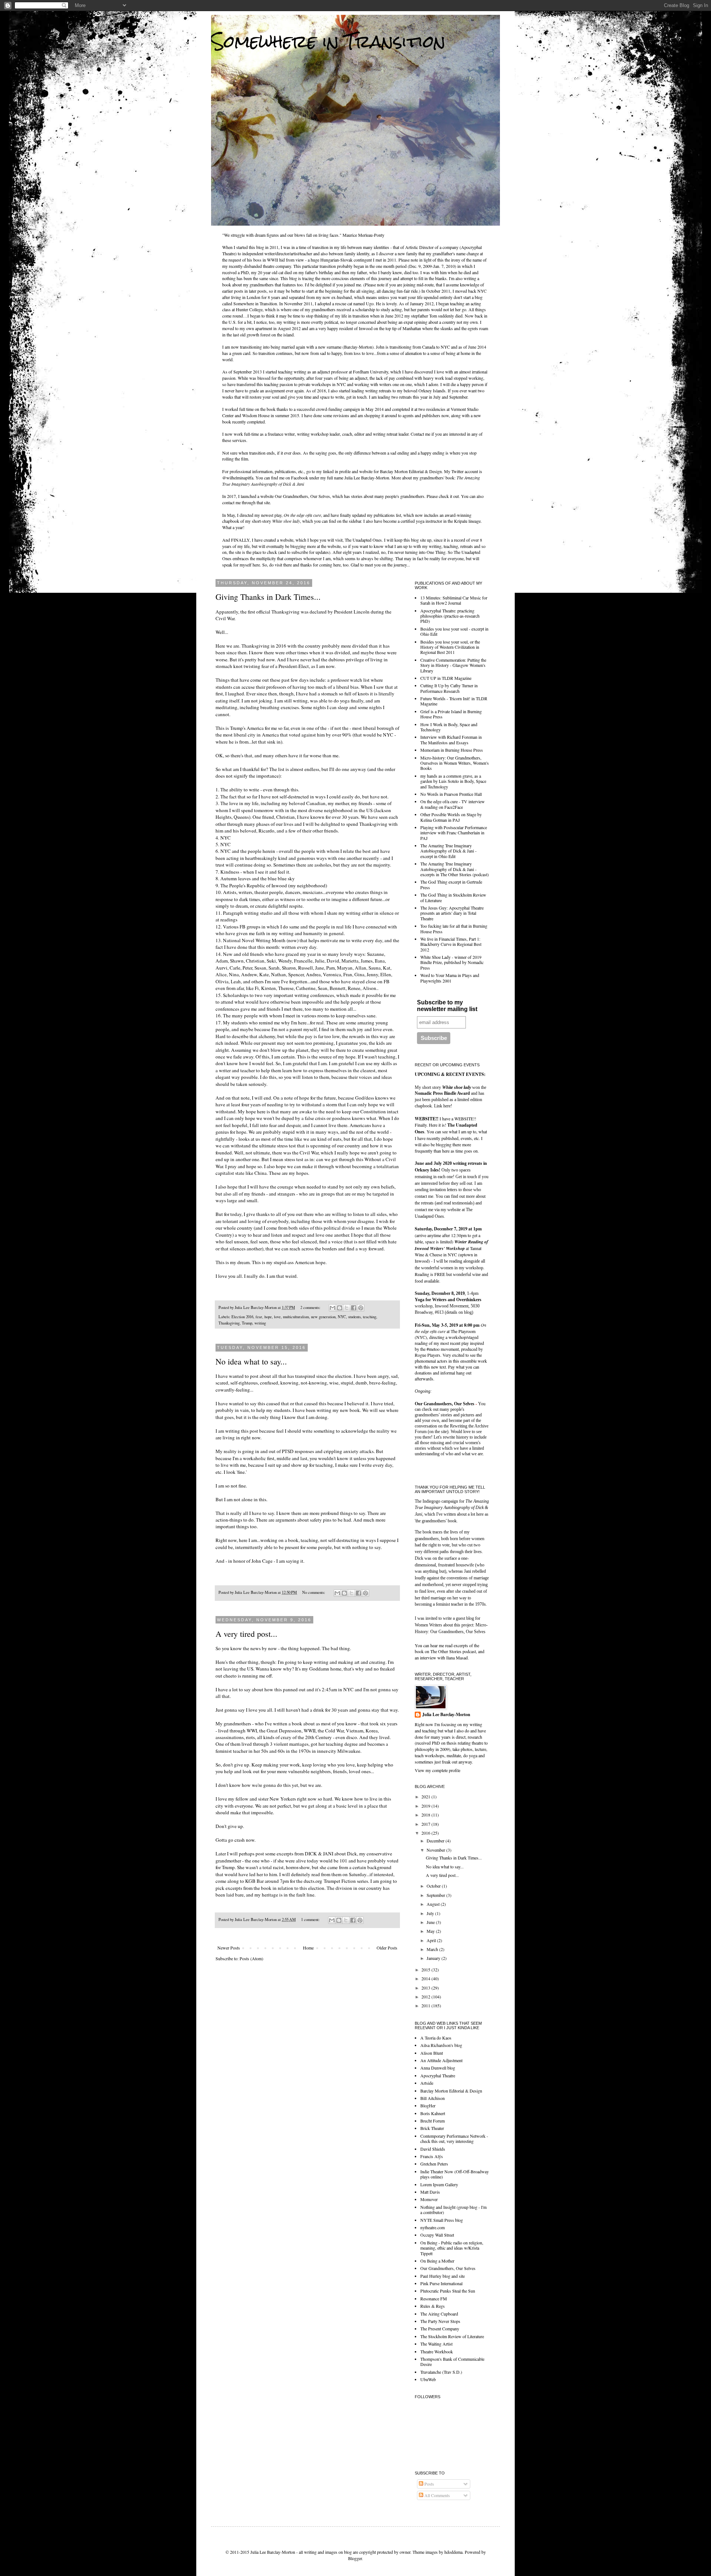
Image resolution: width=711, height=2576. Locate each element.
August (434, 1904)
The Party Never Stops (440, 2321)
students (354, 1317)
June (431, 1922)
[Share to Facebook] (354, 1308)
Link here (442, 1106)
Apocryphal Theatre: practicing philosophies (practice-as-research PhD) (450, 616)
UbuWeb (428, 2379)
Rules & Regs (433, 2306)
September (436, 1895)
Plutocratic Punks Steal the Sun (448, 2291)
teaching (370, 1317)
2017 (426, 1824)
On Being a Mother (437, 2261)
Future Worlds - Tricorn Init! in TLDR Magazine (454, 701)
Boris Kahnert (433, 2113)
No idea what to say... (251, 1361)
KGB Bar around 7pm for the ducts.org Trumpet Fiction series (307, 1881)
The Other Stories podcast (453, 1651)
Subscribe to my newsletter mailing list (447, 1006)
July (431, 1913)
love (277, 1317)
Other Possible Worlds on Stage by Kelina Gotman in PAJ (451, 817)
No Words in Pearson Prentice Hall (451, 794)
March (433, 1949)
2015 (426, 1970)
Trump (247, 1323)
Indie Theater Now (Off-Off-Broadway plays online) (455, 2174)
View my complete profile (438, 1770)
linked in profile (337, 471)
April (432, 1940)
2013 (426, 1988)
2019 (426, 1806)
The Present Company (440, 2329)
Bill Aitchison (433, 2098)
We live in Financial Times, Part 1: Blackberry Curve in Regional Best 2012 (451, 944)
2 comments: (311, 1307)
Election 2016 (242, 1317)
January (434, 1958)
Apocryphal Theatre (438, 2075)
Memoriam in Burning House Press (452, 750)
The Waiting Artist (436, 2344)
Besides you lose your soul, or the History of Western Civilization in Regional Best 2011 (450, 647)
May (431, 1931)
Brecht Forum (433, 2121)
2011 (426, 2005)
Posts (429, 2484)
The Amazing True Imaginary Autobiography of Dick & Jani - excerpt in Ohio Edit (448, 851)
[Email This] (333, 1308)
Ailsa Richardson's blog (441, 2045)
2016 (426, 1833)
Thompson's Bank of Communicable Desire (452, 2361)
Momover (429, 2199)
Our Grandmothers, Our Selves (302, 496)
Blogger (355, 2558)
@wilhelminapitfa (238, 478)
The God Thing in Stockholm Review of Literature (453, 897)
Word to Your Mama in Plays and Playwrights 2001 (450, 978)
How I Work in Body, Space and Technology (449, 727)
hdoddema (453, 2552)
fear (259, 1317)
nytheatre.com (433, 2227)
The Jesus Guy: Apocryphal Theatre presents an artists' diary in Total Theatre (452, 913)
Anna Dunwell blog (438, 2068)
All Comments (437, 2495)
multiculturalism (296, 1317)
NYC (342, 1317)
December (436, 1841)
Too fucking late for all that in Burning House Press (454, 928)
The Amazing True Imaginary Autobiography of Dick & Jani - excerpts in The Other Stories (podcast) (455, 869)
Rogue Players (428, 1355)
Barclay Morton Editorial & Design (411, 471)
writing (260, 1323)
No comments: (314, 1592)
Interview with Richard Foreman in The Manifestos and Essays (451, 739)
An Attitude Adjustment (441, 2060)
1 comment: (311, 1919)
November (436, 1850)
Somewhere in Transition (328, 41)
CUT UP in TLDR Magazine (446, 678)
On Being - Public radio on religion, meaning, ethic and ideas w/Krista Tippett (452, 2248)
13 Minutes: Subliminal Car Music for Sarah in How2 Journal (454, 600)
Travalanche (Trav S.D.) (441, 2372)
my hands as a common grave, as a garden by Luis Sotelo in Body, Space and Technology (453, 781)
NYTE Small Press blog (442, 2220)
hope (268, 1317)
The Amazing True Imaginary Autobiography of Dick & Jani (452, 1508)
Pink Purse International (441, 2283)
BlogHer (428, 2105)
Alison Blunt (432, 2053)
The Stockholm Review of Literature (452, 2336)
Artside (427, 2083)
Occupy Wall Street (437, 2235)
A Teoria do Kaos (436, 2038)
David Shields (433, 2149)
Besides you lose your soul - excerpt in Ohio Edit (454, 631)
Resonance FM (434, 2299)
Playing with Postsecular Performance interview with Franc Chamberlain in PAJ (454, 833)
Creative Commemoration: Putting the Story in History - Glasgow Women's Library (453, 665)
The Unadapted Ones (363, 540)
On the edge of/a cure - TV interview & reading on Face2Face (453, 804)
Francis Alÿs (432, 2156)
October (434, 1886)
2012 (426, 1997)
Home (308, 1948)
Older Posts (387, 1948)
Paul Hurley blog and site (443, 2276)
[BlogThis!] (340, 1308)
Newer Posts (229, 1948)
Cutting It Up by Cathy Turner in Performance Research (449, 688)
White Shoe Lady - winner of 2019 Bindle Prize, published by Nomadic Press (452, 962)
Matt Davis (430, 2192)
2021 (426, 1796)
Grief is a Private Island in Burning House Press (451, 714)
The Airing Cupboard (439, 2314)
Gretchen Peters (434, 2164)
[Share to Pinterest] (361, 1308)
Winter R (463, 1242)
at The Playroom (450, 1328)
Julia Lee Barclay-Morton (446, 1715)
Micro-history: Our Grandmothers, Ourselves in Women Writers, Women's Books (455, 763)
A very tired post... (246, 1634)
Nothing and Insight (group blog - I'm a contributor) (453, 2210)
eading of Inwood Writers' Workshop (451, 1245)
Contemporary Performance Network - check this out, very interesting (454, 2138)
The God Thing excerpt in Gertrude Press (451, 884)
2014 (426, 1978)
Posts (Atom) (251, 1958)
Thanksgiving (229, 1323)
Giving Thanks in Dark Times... (268, 597)
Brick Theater (432, 2128)
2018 (426, 1815)
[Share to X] (347, 1308)
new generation (323, 1317)
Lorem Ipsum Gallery (439, 2184)
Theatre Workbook (437, 2351)
